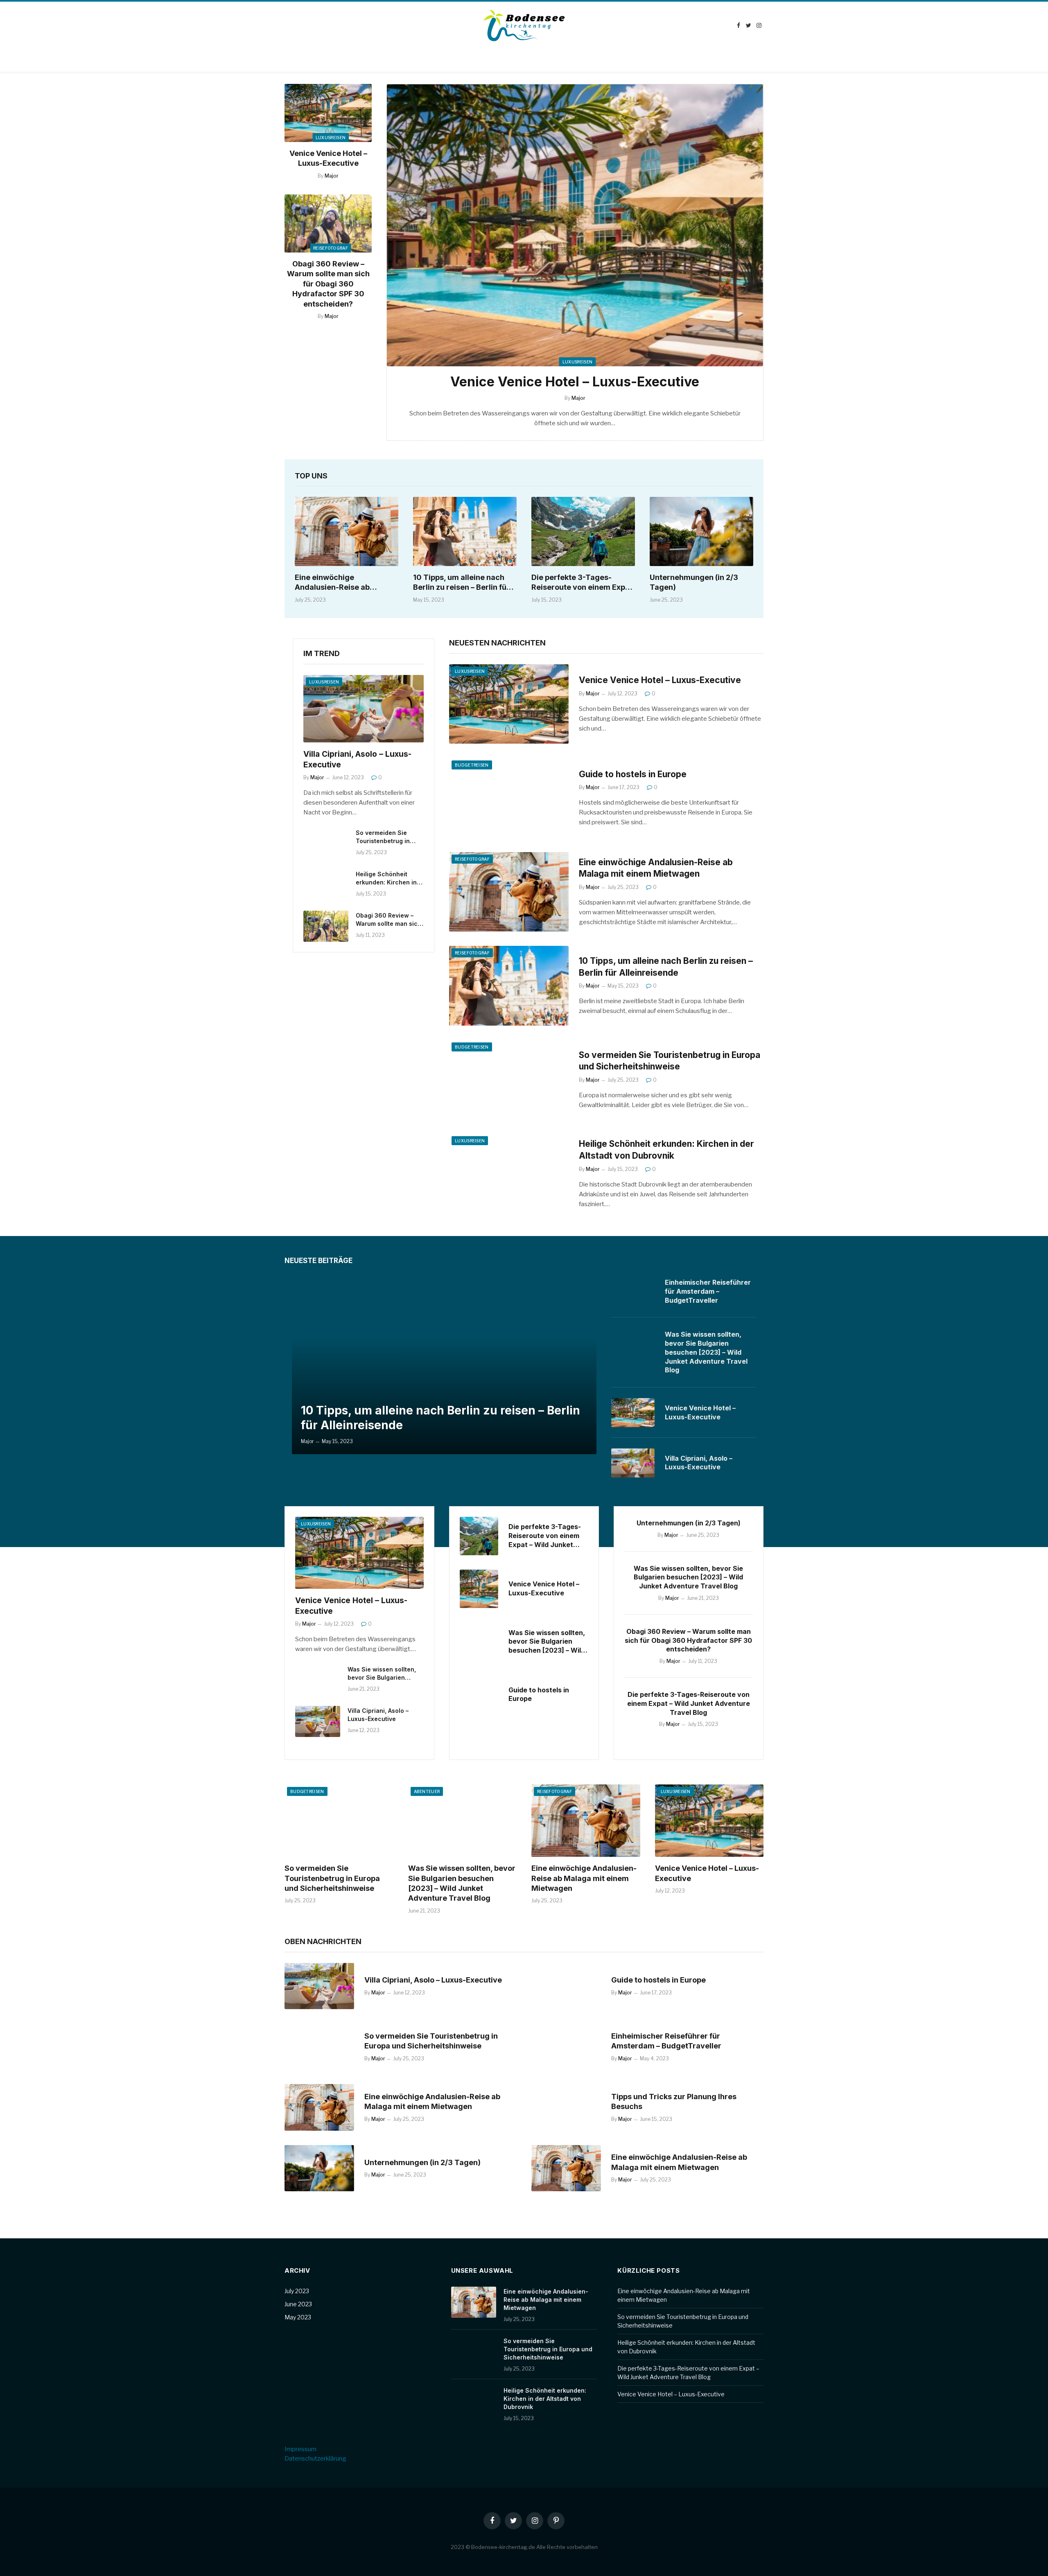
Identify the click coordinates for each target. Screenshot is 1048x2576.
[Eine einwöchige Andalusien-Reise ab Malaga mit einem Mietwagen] (347, 531)
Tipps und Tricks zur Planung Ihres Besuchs (674, 2101)
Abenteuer (427, 1791)
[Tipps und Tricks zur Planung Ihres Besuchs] (566, 2107)
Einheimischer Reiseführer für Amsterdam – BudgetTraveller (708, 1291)
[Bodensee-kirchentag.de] (524, 25)
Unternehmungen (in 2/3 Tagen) (694, 582)
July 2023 (297, 2291)
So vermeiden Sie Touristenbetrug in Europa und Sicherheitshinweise (386, 837)
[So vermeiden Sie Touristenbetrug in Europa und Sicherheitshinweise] (326, 844)
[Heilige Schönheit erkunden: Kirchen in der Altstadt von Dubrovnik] (326, 885)
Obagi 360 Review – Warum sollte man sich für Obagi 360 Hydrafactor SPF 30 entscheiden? (328, 284)
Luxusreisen (331, 138)
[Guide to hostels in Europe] (509, 798)
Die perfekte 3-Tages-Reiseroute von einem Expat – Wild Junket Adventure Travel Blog (582, 583)
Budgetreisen (472, 765)
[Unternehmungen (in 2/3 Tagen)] (701, 531)
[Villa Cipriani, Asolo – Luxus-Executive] (364, 709)
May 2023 (298, 2317)
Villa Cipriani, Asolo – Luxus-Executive (357, 759)
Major (332, 176)
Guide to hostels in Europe (633, 774)
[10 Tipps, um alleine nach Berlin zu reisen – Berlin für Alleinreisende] (465, 531)
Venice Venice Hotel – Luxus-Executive (328, 158)
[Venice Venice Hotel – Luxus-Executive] (328, 113)
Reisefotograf (331, 248)
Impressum (300, 2449)
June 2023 (298, 2304)
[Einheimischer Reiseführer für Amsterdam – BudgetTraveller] (633, 1291)
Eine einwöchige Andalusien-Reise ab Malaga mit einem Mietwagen (332, 583)
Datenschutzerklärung (315, 2459)
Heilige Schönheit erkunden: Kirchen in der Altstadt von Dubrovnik (386, 879)
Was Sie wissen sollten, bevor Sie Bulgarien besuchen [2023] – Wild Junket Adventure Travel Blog (706, 1352)
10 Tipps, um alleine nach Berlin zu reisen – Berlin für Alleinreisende (461, 583)
